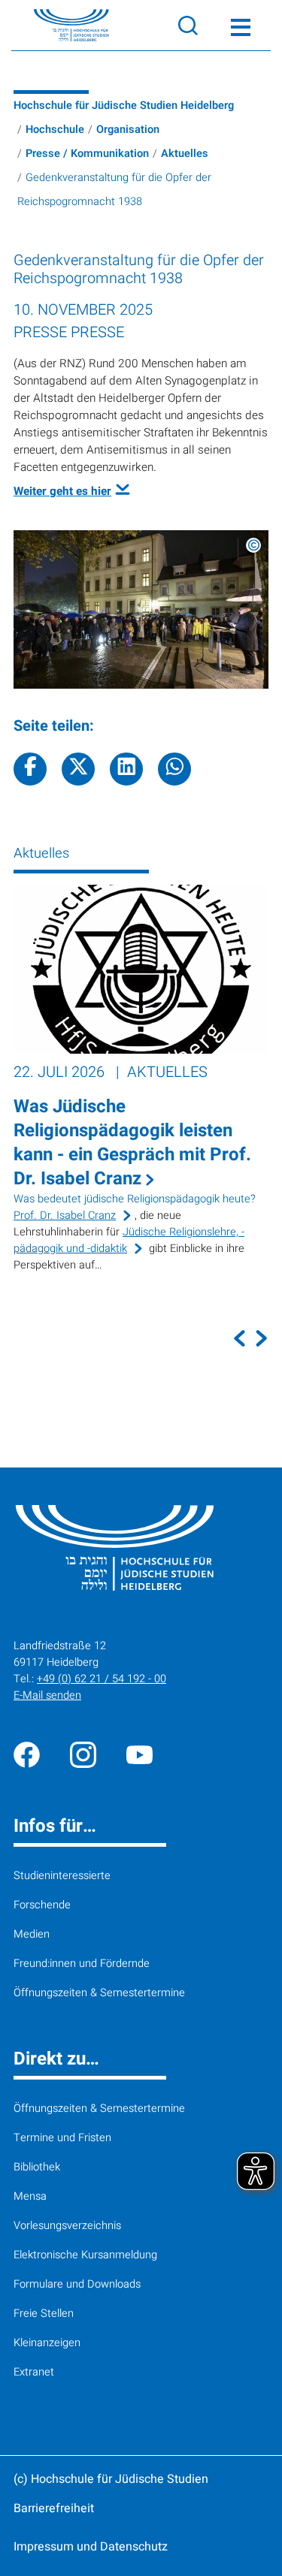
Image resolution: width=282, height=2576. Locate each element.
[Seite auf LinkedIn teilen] (126, 769)
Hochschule (55, 130)
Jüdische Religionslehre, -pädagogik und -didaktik (129, 1240)
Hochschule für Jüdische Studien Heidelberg (124, 106)
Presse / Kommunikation (87, 154)
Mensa (30, 2196)
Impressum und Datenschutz (91, 2547)
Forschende (42, 1905)
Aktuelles (185, 154)
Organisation (128, 130)
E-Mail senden (47, 1695)
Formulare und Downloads (77, 2284)
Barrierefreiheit (54, 2508)
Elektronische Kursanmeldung (85, 2255)
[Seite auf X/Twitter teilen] (78, 769)
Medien (32, 1934)
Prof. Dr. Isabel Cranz (65, 1216)
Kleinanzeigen (47, 2343)
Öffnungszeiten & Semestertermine (99, 1993)
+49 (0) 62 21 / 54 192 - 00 (102, 1679)
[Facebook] (27, 1754)
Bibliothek (37, 2167)
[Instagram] (83, 1754)
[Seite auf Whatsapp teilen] (174, 769)
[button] (240, 1338)
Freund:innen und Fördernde (82, 1964)
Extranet (34, 2372)
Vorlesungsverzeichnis (67, 2226)
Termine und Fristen (62, 2138)
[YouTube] (139, 1754)
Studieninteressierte (62, 1876)
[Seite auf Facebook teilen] (30, 769)
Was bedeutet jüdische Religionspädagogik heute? (135, 1199)
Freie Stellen (44, 2314)
